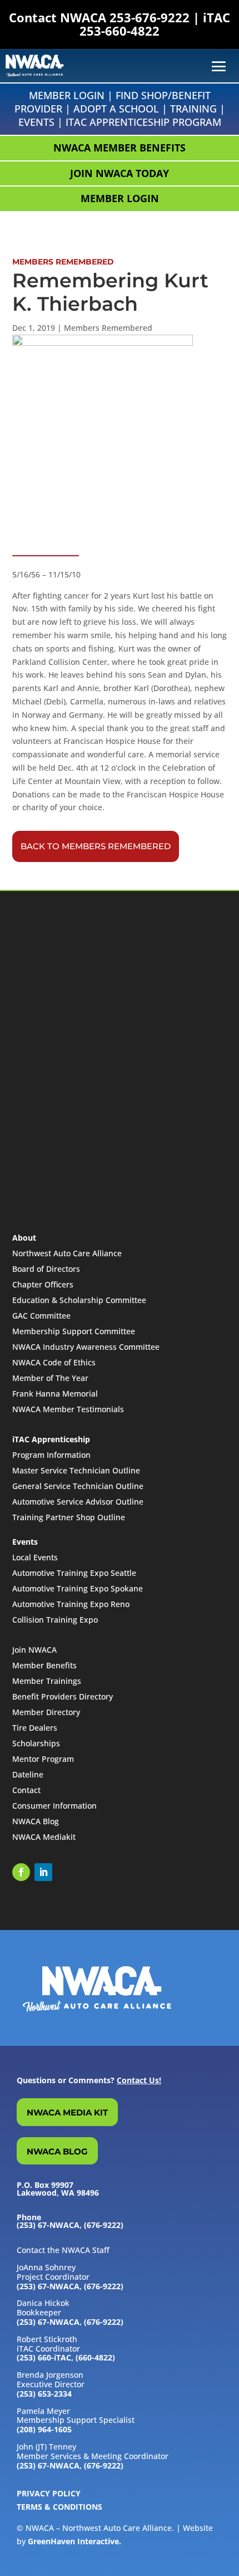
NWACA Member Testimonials (68, 1409)
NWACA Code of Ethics (54, 1362)
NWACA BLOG (57, 2151)
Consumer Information (54, 1806)
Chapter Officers (43, 1284)
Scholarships (36, 1743)
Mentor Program (43, 1759)
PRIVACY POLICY (49, 2493)
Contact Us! (139, 2080)
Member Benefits (44, 1665)
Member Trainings (47, 1681)
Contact (26, 1790)
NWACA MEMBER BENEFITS (120, 148)
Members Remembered (108, 328)
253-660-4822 (120, 31)
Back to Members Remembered (96, 846)
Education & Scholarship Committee (79, 1300)
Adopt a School (116, 109)
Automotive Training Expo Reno (71, 1604)
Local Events (35, 1557)
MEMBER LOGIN (120, 198)
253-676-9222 (150, 17)
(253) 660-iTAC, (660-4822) (66, 2357)
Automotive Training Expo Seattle (74, 1573)
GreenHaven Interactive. (74, 2541)
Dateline (28, 1774)
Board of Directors (46, 1269)
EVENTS (36, 122)
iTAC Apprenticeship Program (143, 122)
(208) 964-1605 (44, 2429)
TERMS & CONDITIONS (59, 2507)
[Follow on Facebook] (21, 1872)
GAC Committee (41, 1316)
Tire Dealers (35, 1728)
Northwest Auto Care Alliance (67, 1253)
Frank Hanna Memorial (55, 1394)
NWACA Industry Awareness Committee (86, 1347)
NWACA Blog (36, 1821)
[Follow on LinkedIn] (43, 1872)
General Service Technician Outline (78, 1486)
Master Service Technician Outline (76, 1470)
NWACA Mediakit (44, 1837)
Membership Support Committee (74, 1331)
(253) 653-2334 (44, 2394)
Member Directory (46, 1712)
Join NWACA (34, 1650)
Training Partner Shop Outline (69, 1517)
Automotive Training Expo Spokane (78, 1588)
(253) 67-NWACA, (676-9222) (70, 2286)
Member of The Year (50, 1378)
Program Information (51, 1455)
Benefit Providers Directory (63, 1696)
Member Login (67, 95)
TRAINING (193, 109)
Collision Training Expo (55, 1620)
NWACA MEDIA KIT (67, 2112)
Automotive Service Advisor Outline (78, 1502)
